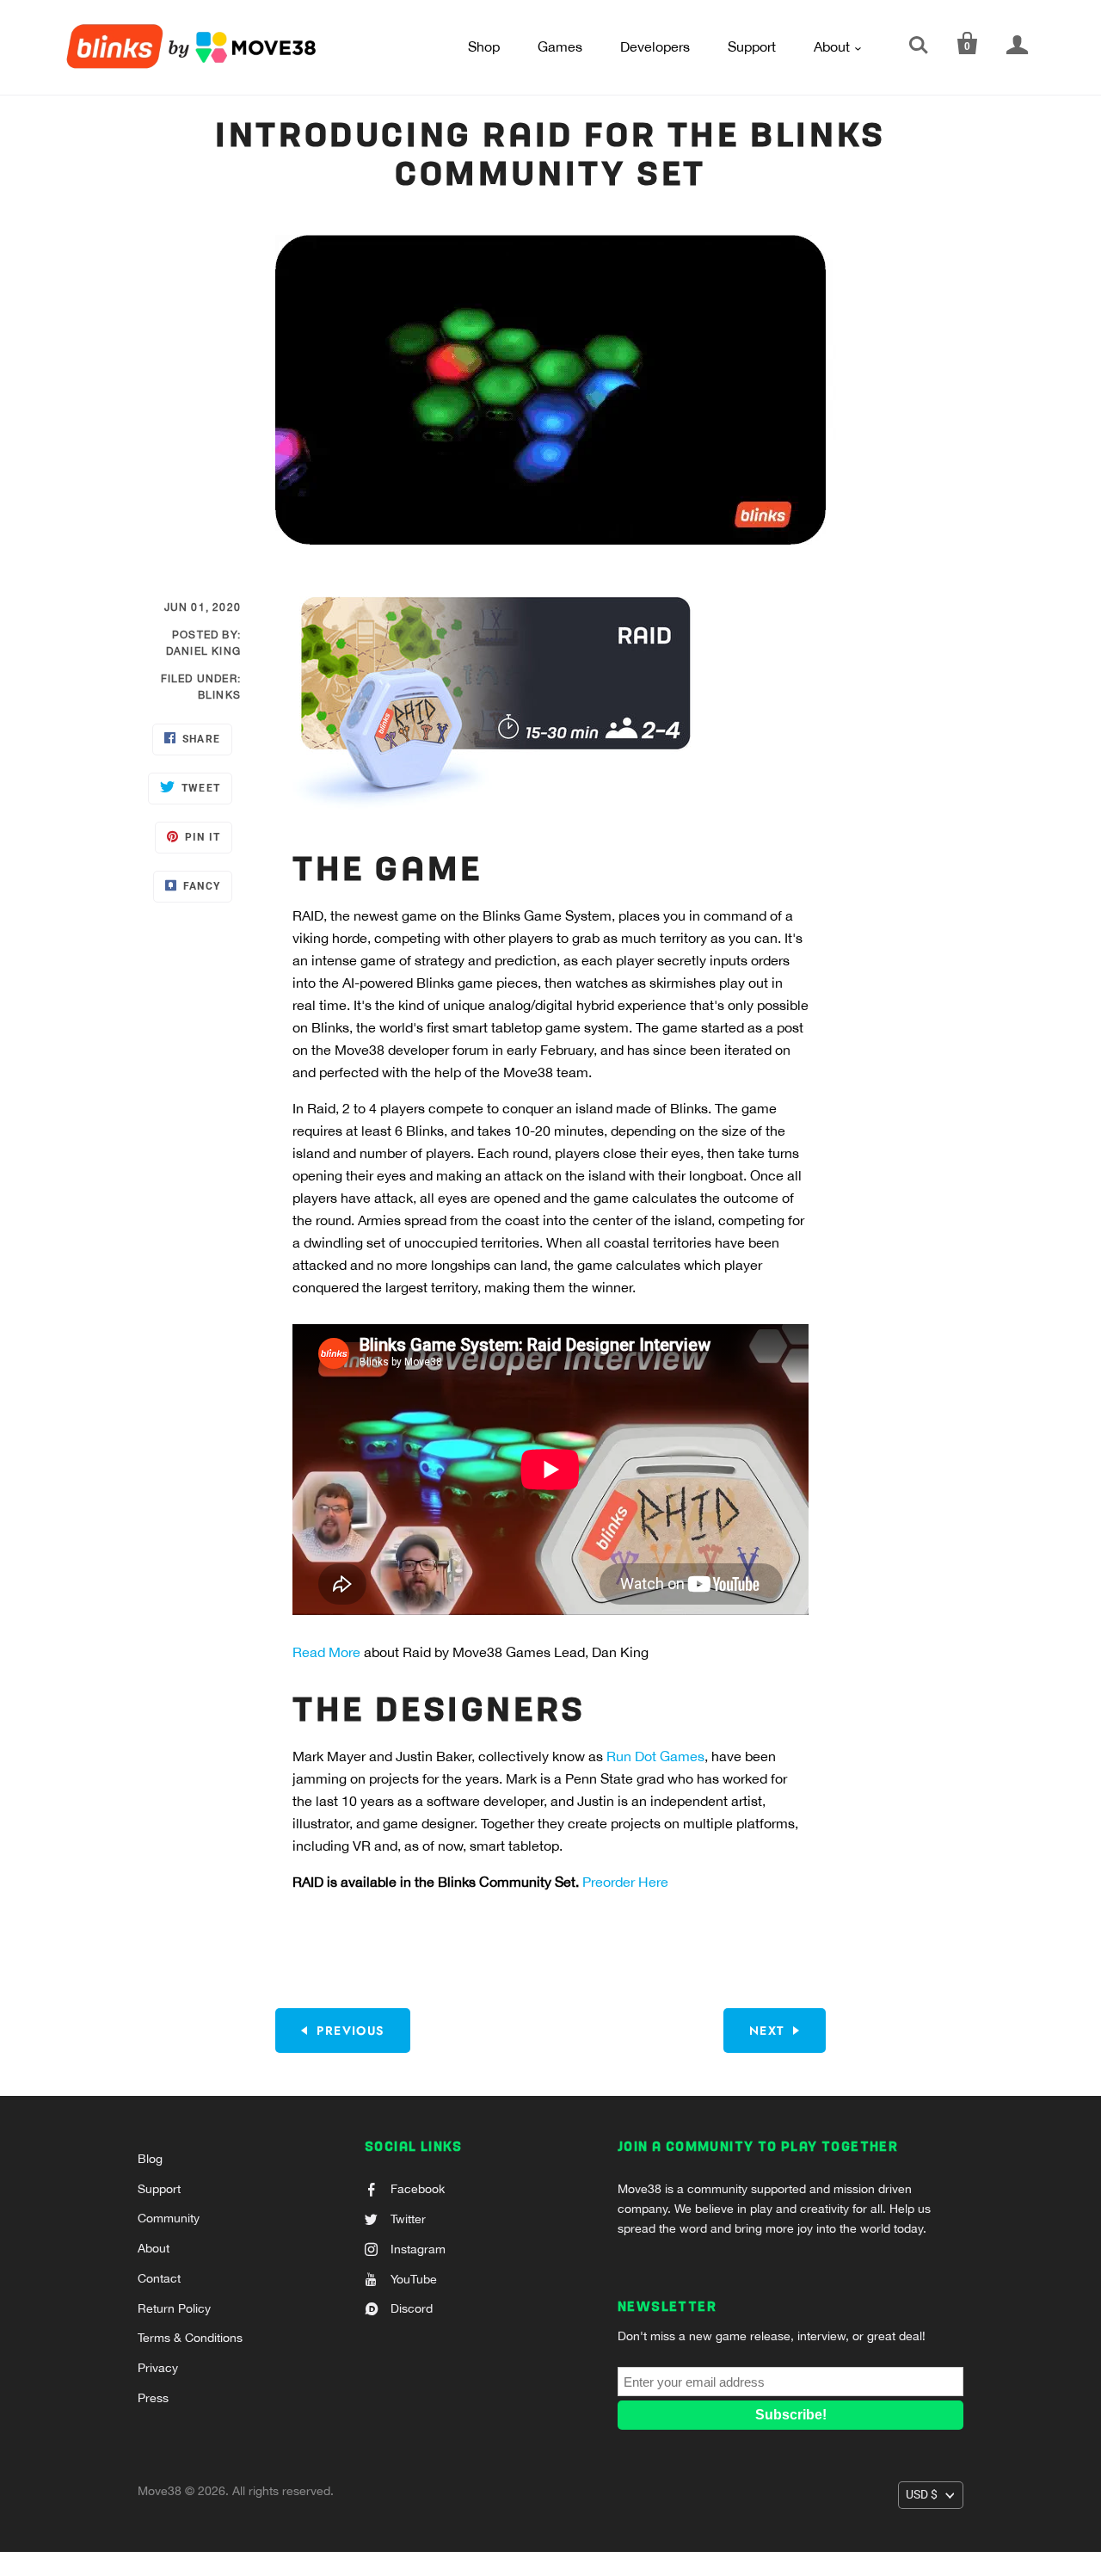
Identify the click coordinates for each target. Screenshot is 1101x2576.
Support (752, 46)
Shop (484, 46)
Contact (159, 2278)
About (832, 46)
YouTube (414, 2279)
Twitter (408, 2219)
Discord (412, 2308)
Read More (326, 1652)
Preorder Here (625, 1882)
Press (153, 2398)
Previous (350, 2031)
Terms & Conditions (190, 2338)
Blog (150, 2159)
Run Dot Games (655, 1756)
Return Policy (174, 2308)
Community (169, 2218)
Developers (655, 46)
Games (560, 46)
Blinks (219, 695)
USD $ (922, 2494)
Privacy (158, 2368)
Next (767, 2031)
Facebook (418, 2189)
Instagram (418, 2249)
